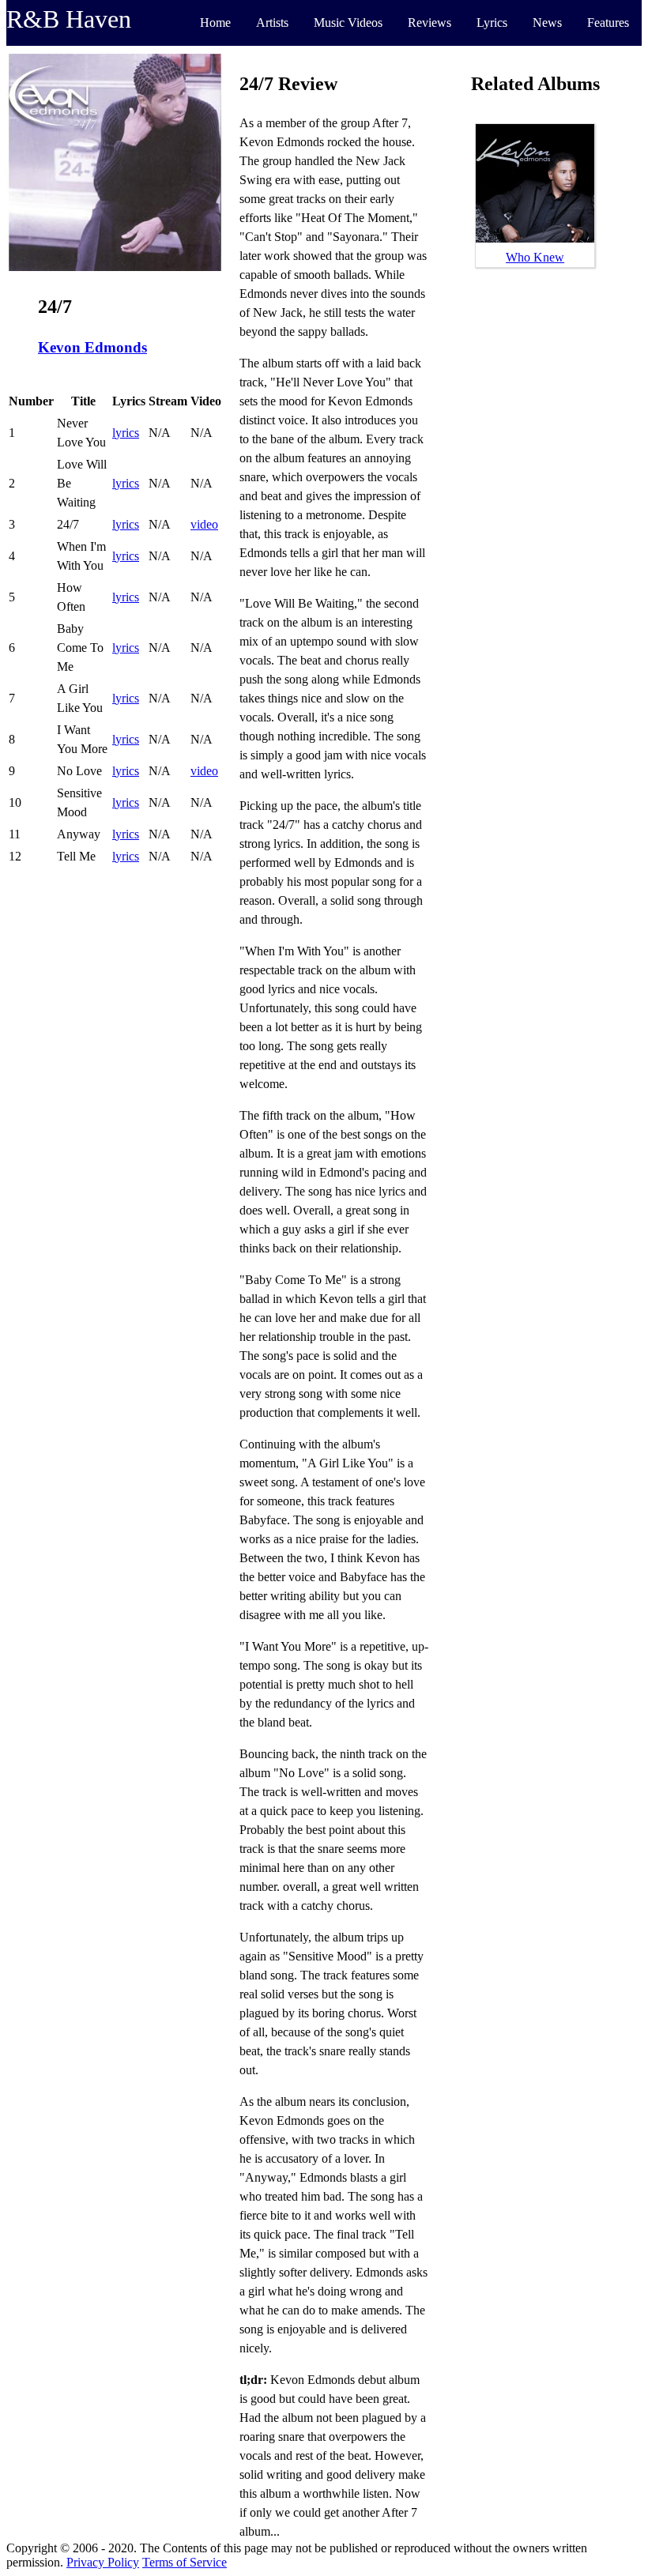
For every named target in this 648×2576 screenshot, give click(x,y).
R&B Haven (69, 19)
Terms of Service (185, 2562)
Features (608, 23)
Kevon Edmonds (92, 347)
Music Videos (348, 23)
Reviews (429, 23)
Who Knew (535, 257)
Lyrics (492, 23)
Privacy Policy (103, 2562)
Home (215, 23)
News (547, 23)
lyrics (126, 433)
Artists (272, 23)
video (204, 524)
